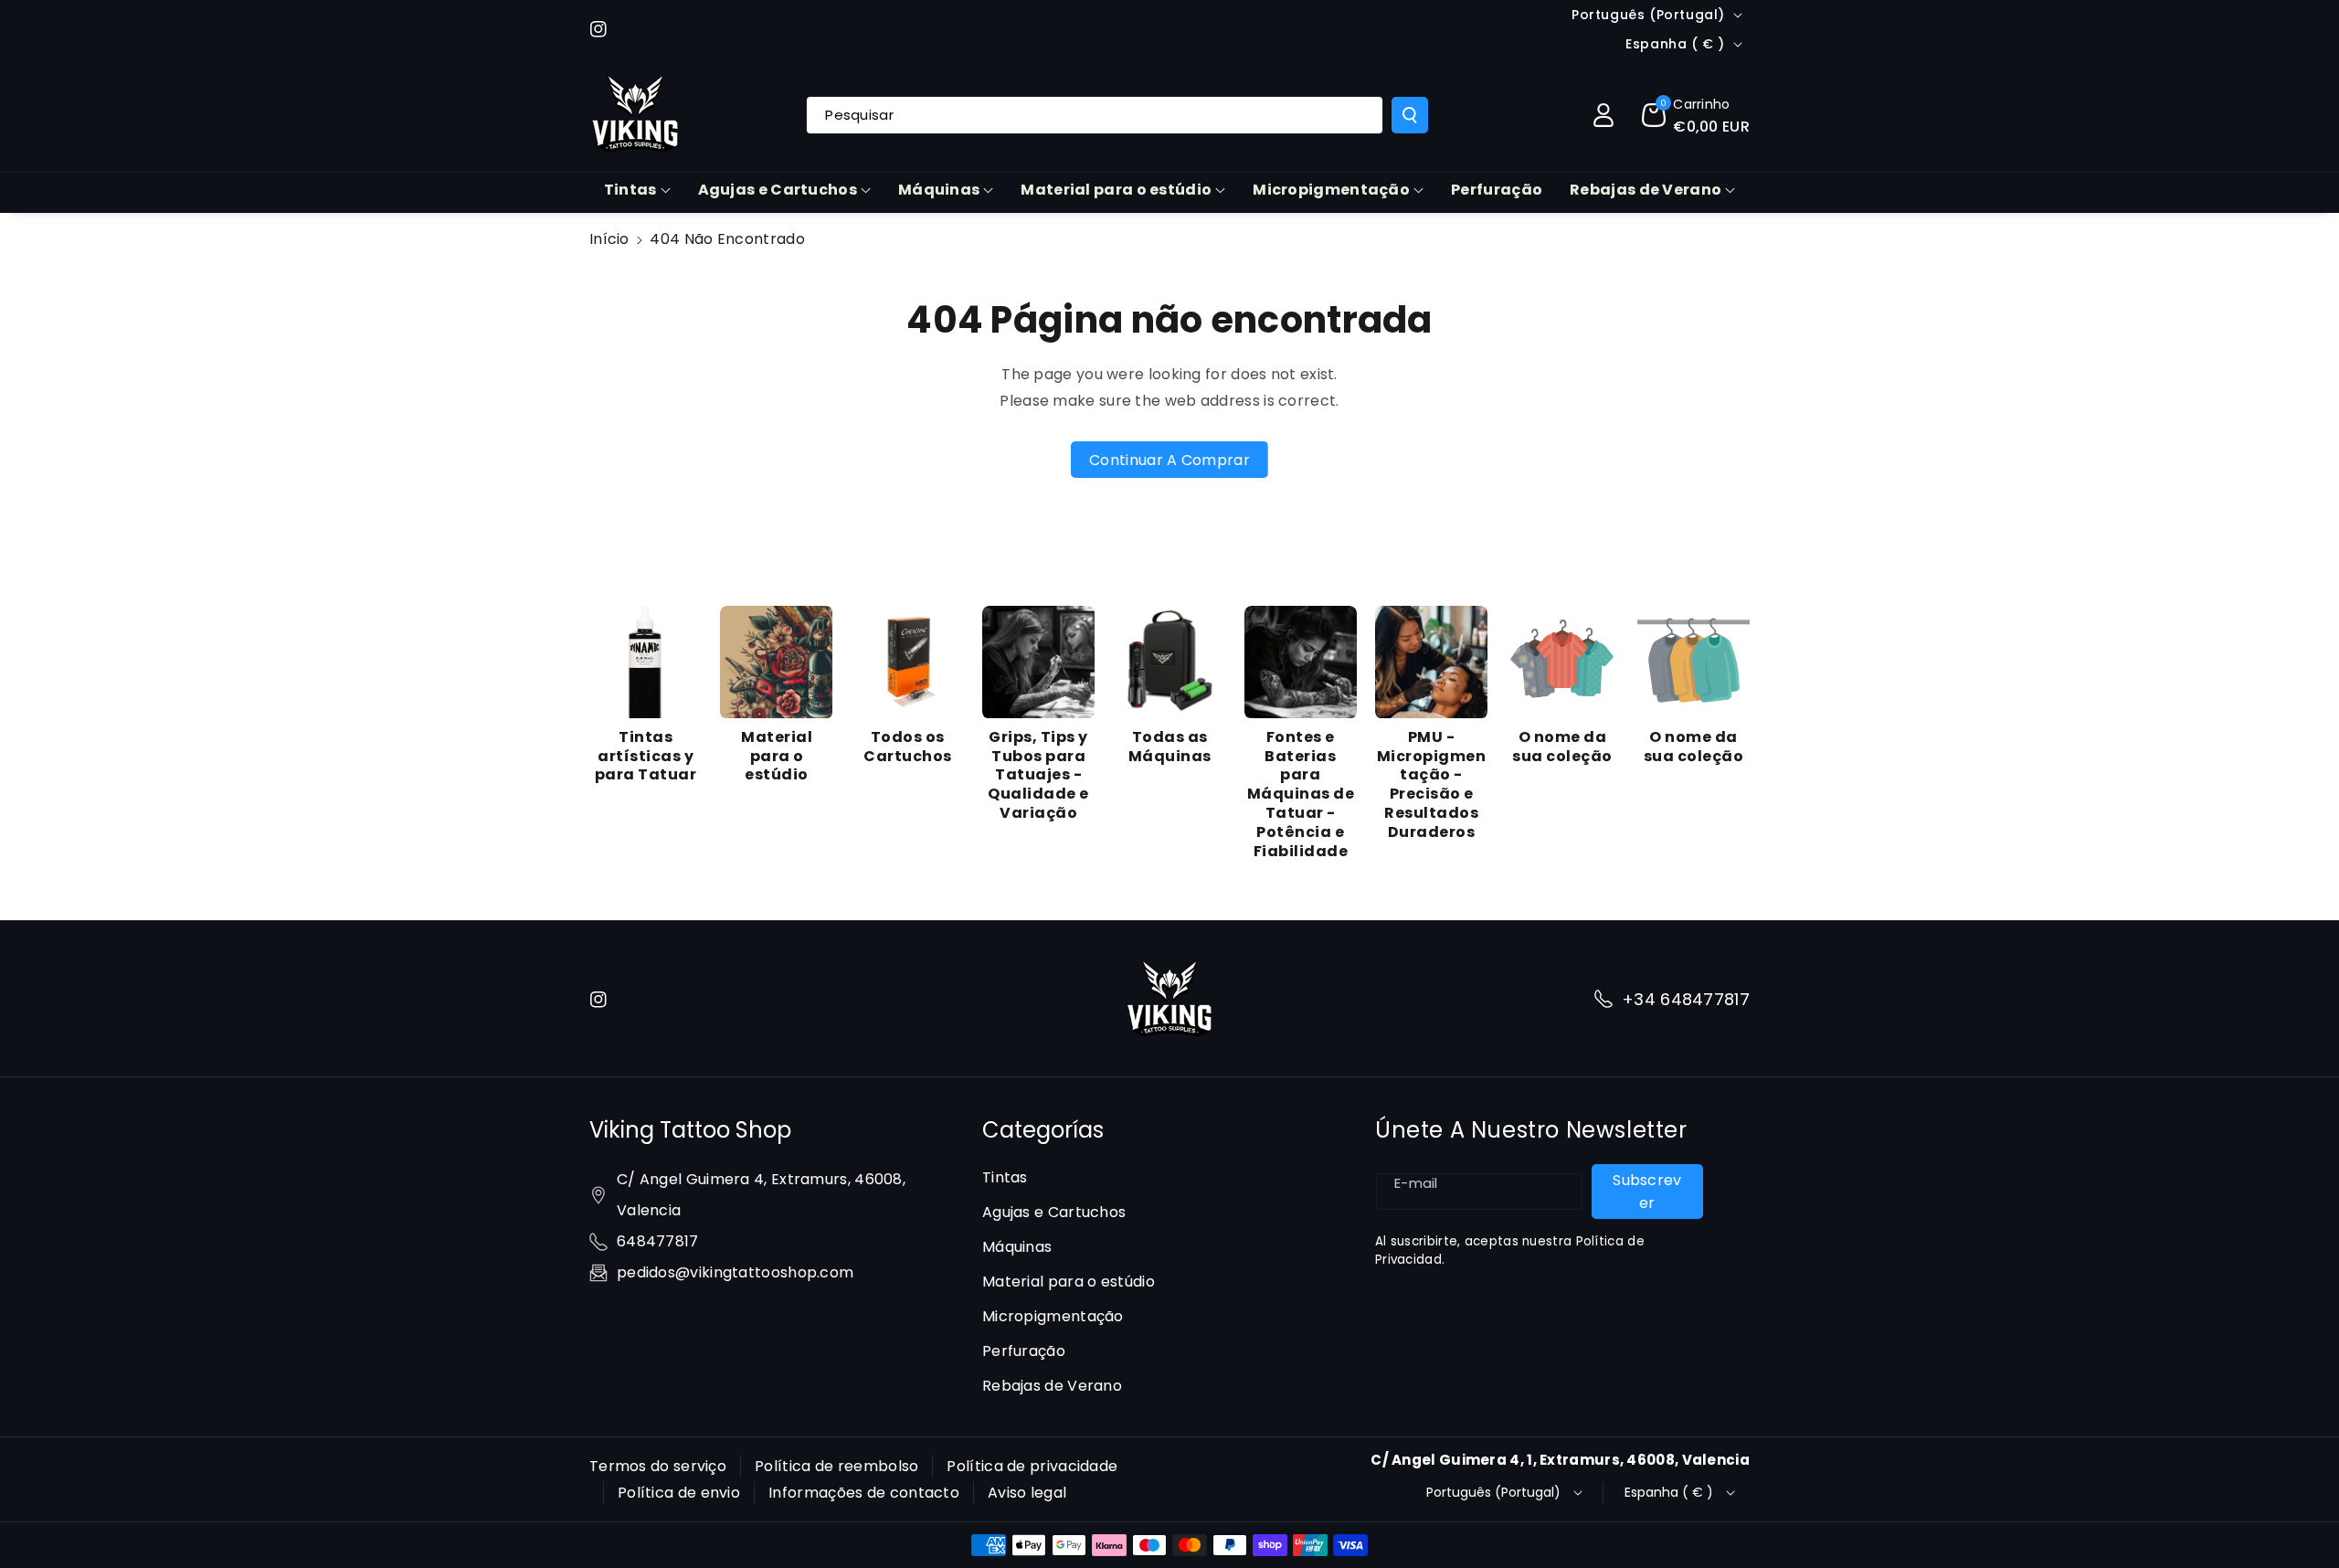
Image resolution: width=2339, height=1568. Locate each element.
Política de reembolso (836, 1466)
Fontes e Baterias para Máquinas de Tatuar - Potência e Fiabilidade (1301, 795)
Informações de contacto (864, 1493)
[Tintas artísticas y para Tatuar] (646, 662)
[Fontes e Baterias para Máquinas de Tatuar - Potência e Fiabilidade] (1301, 662)
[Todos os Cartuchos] (908, 662)
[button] (1696, 115)
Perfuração (1024, 1351)
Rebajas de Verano (1646, 190)
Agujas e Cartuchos (778, 190)
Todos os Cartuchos (908, 747)
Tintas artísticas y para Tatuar (646, 757)
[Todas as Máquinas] (1169, 662)
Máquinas (939, 190)
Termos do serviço (658, 1466)
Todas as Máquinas (1170, 747)
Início (609, 239)
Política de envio (679, 1493)
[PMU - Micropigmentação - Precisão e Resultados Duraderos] (1431, 662)
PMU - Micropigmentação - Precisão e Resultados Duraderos (1432, 785)
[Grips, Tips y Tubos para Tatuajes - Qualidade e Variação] (1038, 662)
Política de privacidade (1032, 1466)
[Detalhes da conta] (1603, 115)
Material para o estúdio (1116, 190)
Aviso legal (1027, 1493)
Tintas (630, 190)
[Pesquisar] (1410, 115)
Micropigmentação (1331, 190)
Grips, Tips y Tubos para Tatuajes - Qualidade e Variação (1038, 776)
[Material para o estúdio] (776, 662)
